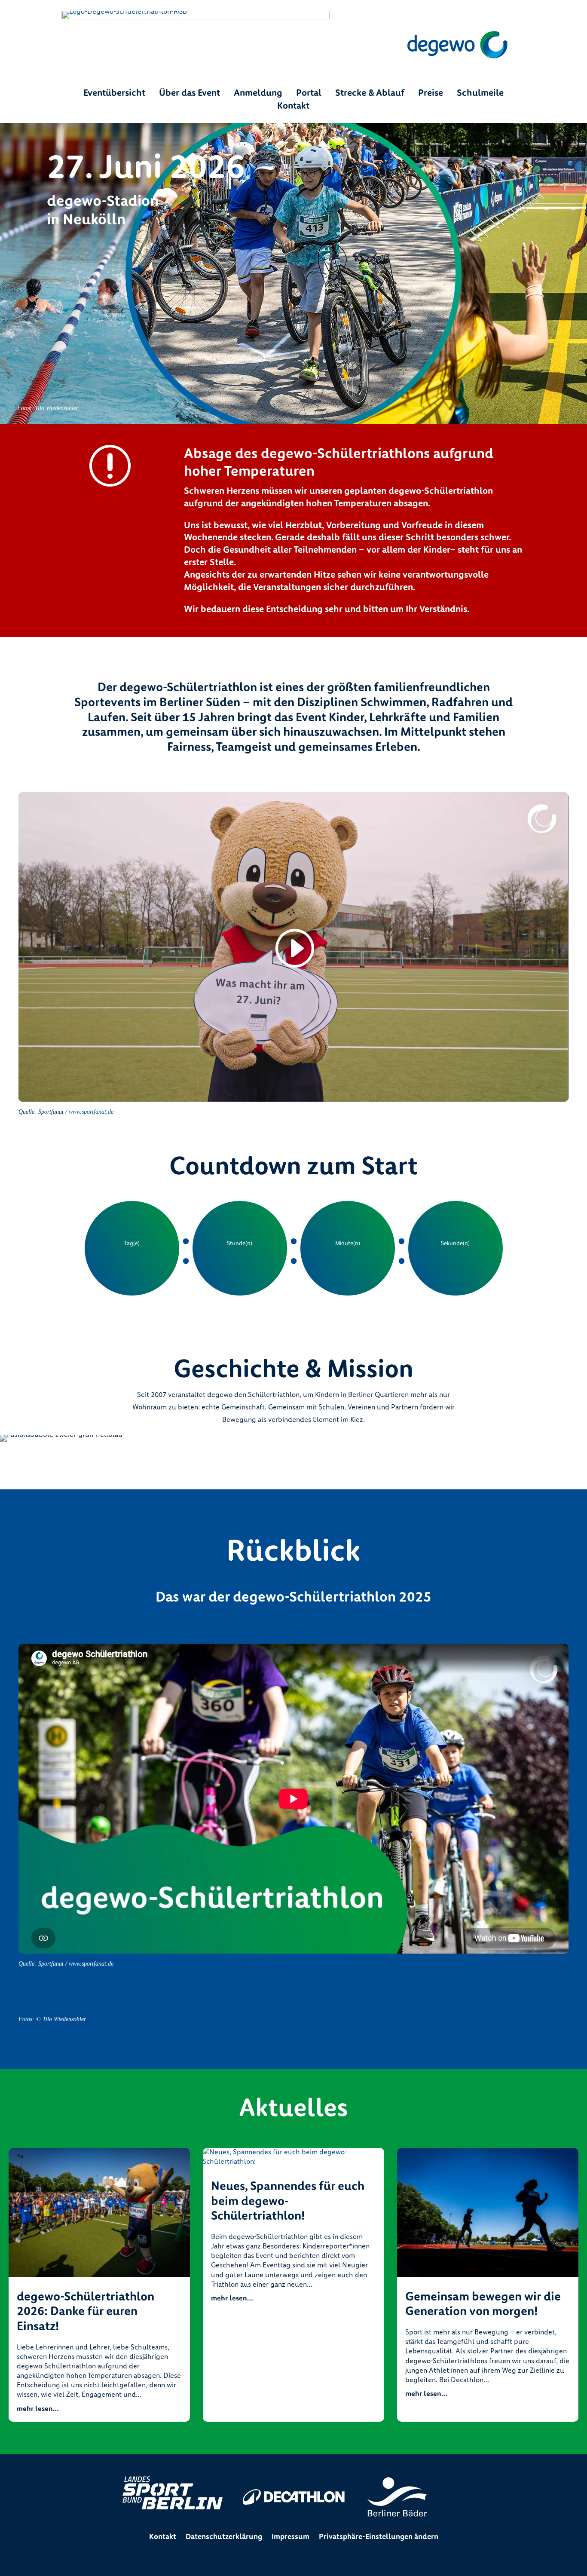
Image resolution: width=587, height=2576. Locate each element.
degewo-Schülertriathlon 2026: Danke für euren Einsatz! (86, 2311)
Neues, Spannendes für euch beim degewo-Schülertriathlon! (288, 2201)
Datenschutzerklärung (224, 2537)
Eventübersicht (114, 94)
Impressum (290, 2537)
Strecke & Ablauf (370, 94)
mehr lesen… (38, 2409)
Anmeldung (258, 94)
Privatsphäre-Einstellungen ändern (379, 2537)
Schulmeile (480, 94)
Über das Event (190, 94)
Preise (431, 94)
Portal (309, 94)
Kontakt (293, 107)
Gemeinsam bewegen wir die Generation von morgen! (483, 2304)
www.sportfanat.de (91, 1112)
